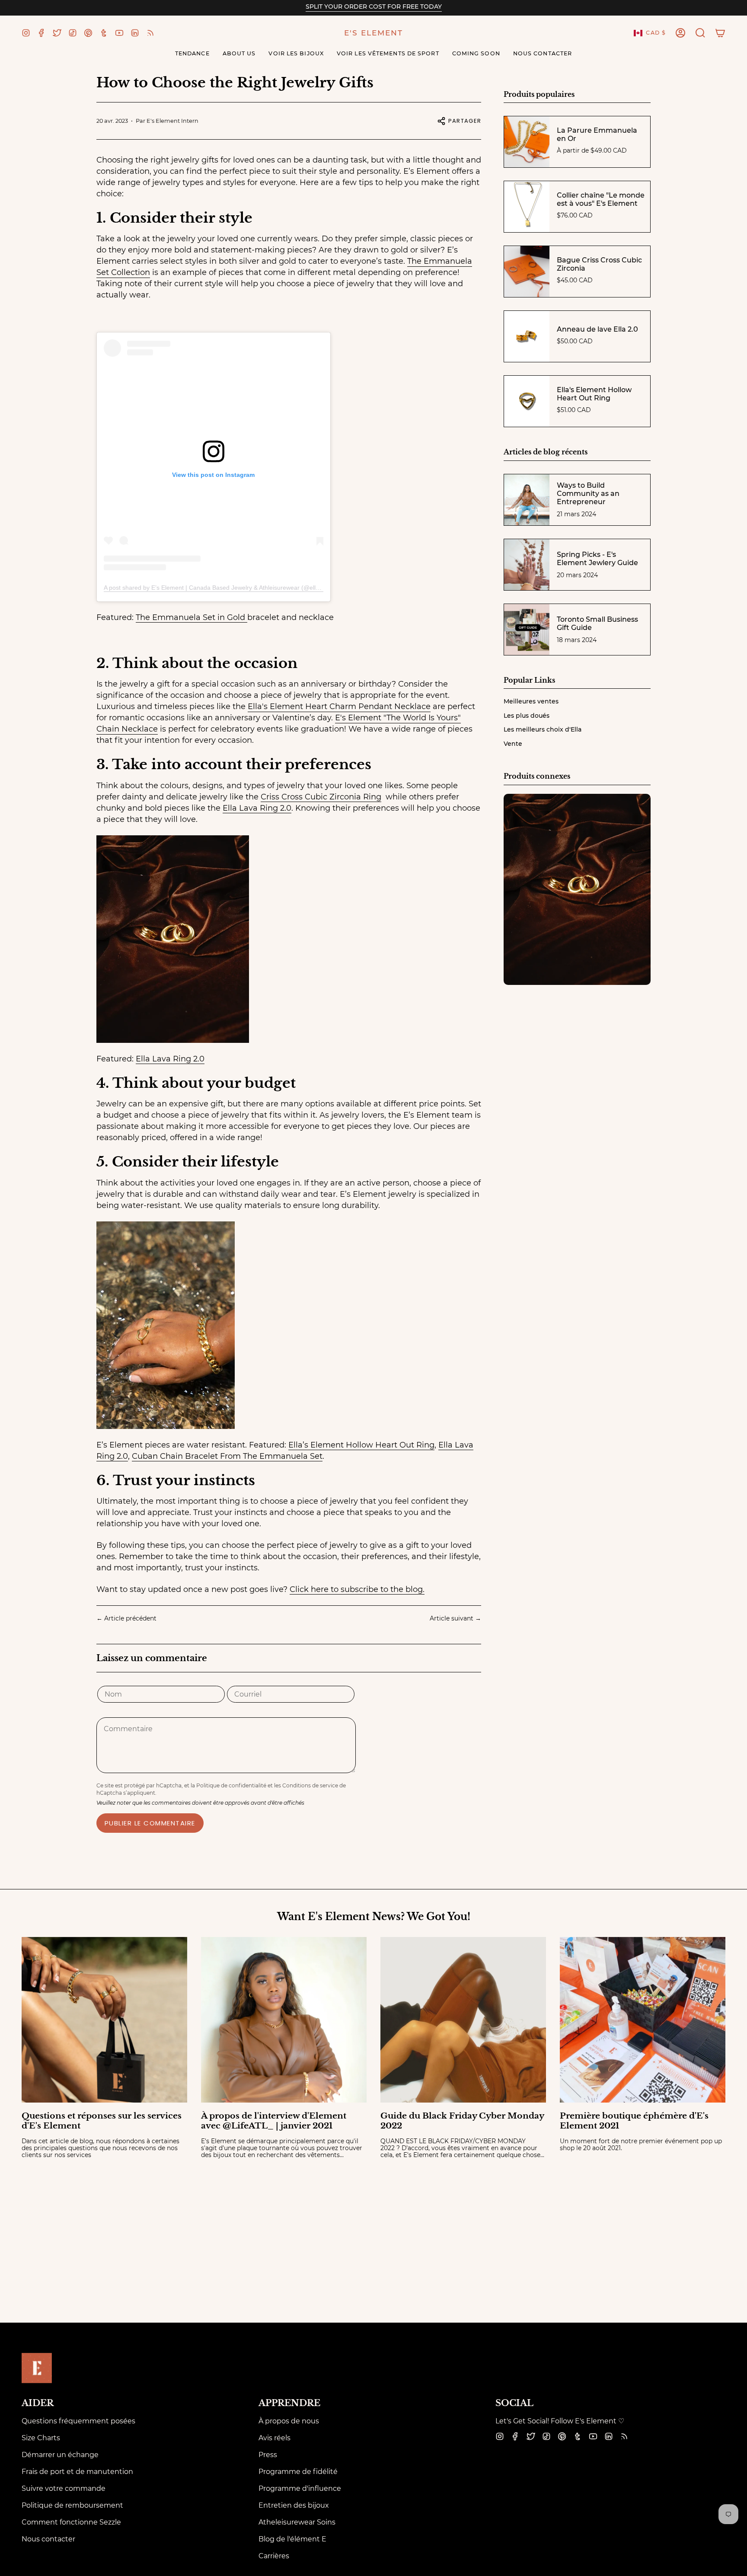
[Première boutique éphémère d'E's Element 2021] (643, 2020)
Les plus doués (527, 716)
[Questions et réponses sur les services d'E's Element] (104, 2020)
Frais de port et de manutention (77, 2472)
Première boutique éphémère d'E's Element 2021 (634, 2121)
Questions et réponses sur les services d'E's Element (102, 2121)
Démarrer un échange (60, 2455)
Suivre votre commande (64, 2488)
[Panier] (720, 33)
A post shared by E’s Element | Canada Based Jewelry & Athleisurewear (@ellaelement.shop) (231, 588)
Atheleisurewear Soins (297, 2522)
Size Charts (41, 2438)
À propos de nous (289, 2421)
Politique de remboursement (72, 2505)
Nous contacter (48, 2539)
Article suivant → (455, 1618)
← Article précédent (126, 1618)
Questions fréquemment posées (78, 2421)
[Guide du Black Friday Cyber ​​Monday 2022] (463, 2020)
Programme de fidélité (298, 2472)
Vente (513, 744)
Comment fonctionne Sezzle (71, 2522)
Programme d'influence (300, 2488)
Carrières (274, 2556)
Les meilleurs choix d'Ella (543, 729)
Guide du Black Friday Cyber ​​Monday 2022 (462, 2121)
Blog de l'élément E (292, 2539)
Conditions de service (310, 1785)
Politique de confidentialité (231, 1785)
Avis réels (275, 2438)
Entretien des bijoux (294, 2505)
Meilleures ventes (531, 701)
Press (268, 2455)
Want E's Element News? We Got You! (374, 1917)
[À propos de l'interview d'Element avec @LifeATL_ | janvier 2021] (284, 2020)
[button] (700, 33)
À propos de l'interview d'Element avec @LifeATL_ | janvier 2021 (274, 2121)
